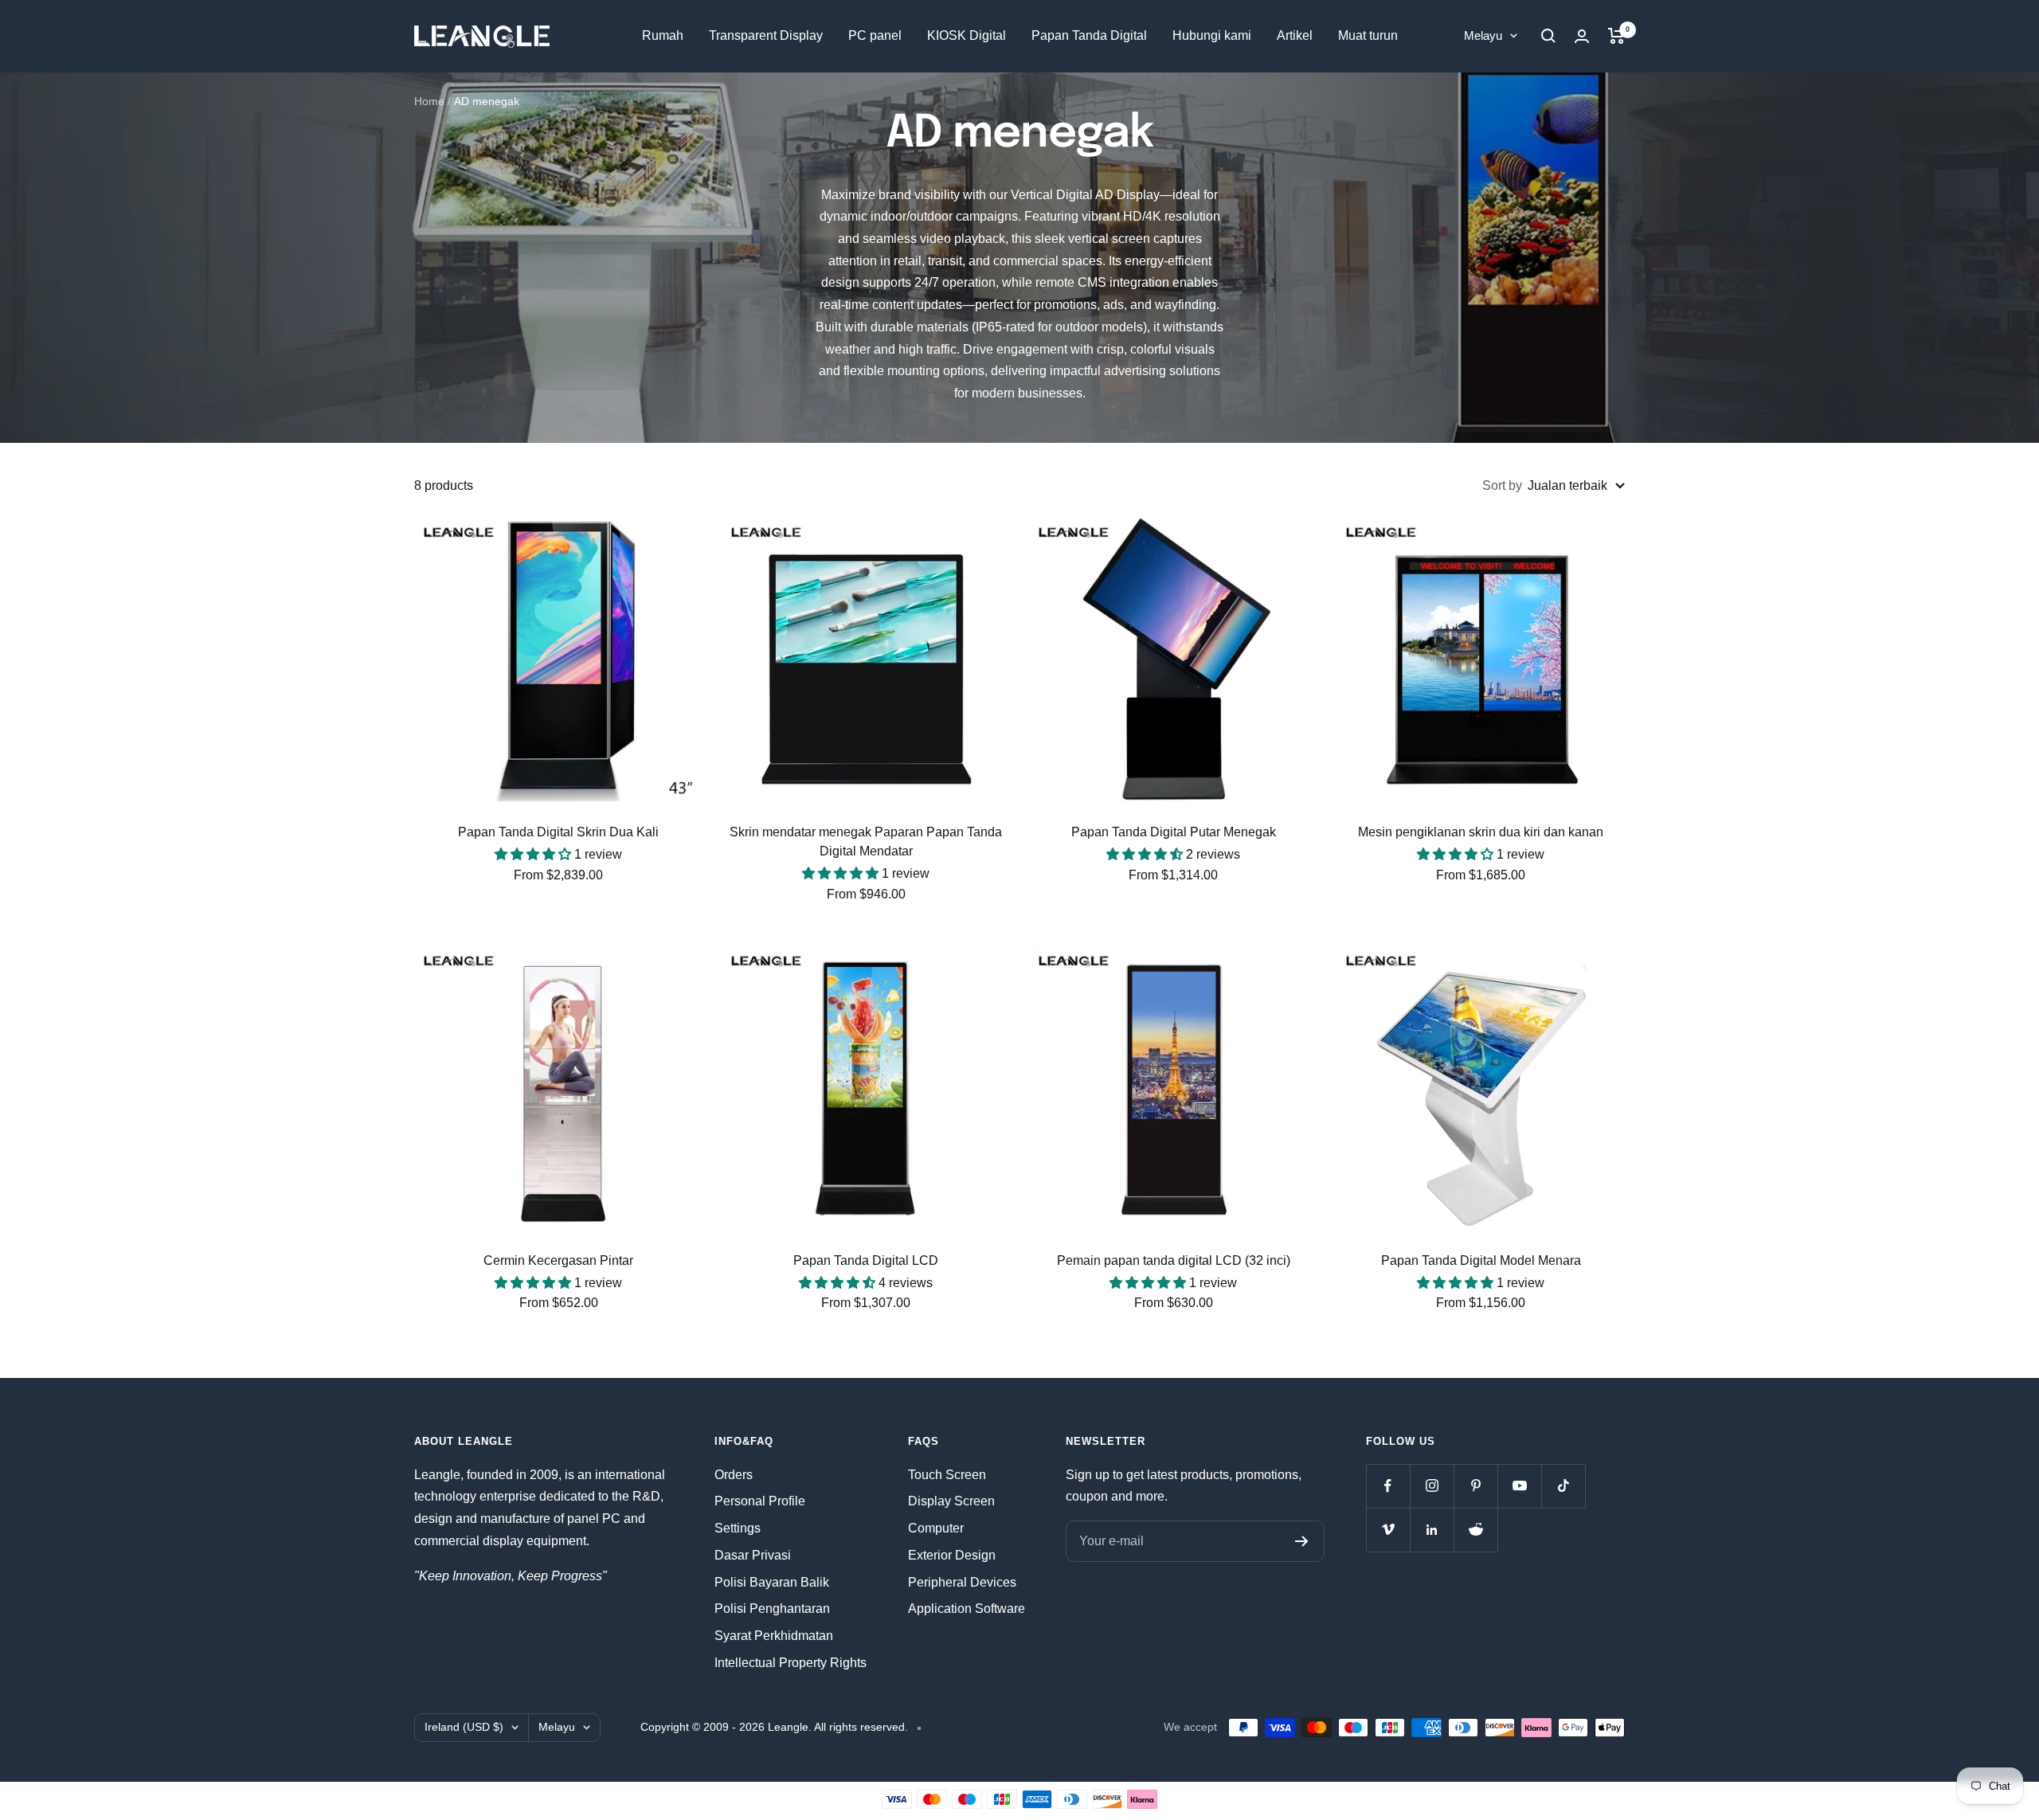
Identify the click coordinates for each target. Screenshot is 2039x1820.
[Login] (1582, 36)
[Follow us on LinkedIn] (1432, 1530)
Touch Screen (947, 1475)
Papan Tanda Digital (1089, 35)
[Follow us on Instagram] (1432, 1486)
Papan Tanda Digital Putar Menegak (1174, 832)
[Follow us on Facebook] (1388, 1486)
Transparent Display (766, 35)
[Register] (1302, 1541)
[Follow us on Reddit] (1475, 1530)
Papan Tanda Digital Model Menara (1481, 1260)
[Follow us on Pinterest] (1475, 1486)
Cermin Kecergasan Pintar (558, 1260)
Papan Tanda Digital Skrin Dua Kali (558, 832)
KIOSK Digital (967, 35)
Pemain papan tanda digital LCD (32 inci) (1174, 1260)
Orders (734, 1475)
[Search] (1548, 36)
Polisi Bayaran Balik (772, 1582)
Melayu (1483, 35)
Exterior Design (952, 1555)
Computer (936, 1528)
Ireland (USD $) (464, 1727)
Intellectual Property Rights (791, 1663)
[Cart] (1616, 36)
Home (429, 101)
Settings (738, 1528)
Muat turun (1368, 35)
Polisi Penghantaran (772, 1609)
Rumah (663, 35)
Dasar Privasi (753, 1555)
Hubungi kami (1212, 35)
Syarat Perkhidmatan (774, 1636)
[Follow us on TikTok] (1563, 1486)
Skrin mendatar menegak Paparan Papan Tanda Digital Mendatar (866, 842)
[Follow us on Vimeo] (1388, 1530)
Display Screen (951, 1501)
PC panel (875, 35)
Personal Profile (760, 1501)
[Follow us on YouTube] (1519, 1486)
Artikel (1295, 35)
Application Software (967, 1609)
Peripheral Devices (962, 1582)
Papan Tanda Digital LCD (866, 1260)
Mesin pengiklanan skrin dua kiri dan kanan (1481, 832)
